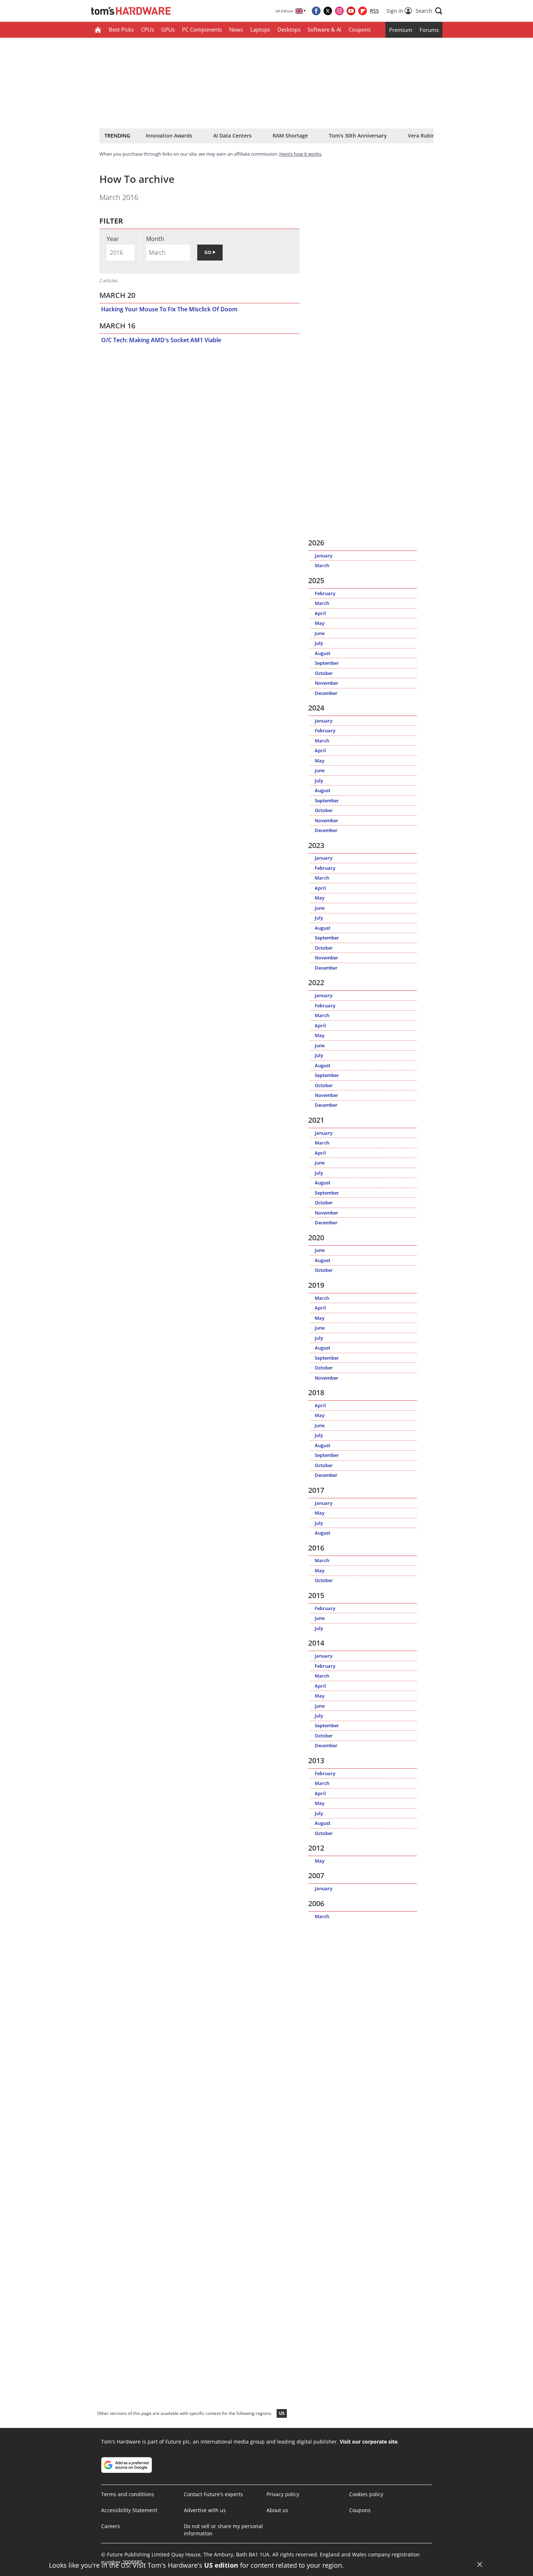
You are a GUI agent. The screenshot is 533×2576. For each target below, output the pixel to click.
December (326, 693)
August (323, 653)
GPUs (168, 29)
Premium (401, 30)
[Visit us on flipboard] (363, 11)
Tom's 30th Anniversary (358, 136)
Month (155, 239)
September (327, 663)
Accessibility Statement (129, 2510)
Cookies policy (366, 2494)
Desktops (289, 29)
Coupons (360, 29)
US (282, 2413)
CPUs (148, 29)
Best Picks (121, 29)
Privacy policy (283, 2494)
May (320, 623)
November (327, 683)
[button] (429, 11)
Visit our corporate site (369, 2442)
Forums (429, 30)
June (320, 633)
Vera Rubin (422, 136)
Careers (111, 2526)
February (325, 593)
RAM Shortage (290, 136)
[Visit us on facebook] (316, 11)
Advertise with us (205, 2510)
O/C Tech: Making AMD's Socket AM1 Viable (161, 340)
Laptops (260, 29)
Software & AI (324, 29)
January (324, 556)
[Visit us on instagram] (339, 11)
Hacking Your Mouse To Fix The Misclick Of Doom (169, 309)
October (324, 673)
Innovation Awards (169, 136)
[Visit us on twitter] (328, 11)
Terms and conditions (128, 2494)
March (322, 565)
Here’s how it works (300, 154)
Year (113, 239)
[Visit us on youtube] (351, 11)
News (236, 29)
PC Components (202, 29)
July (319, 643)
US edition (221, 2565)
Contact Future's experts (213, 2494)
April (320, 613)
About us (277, 2510)
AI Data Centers (232, 136)
